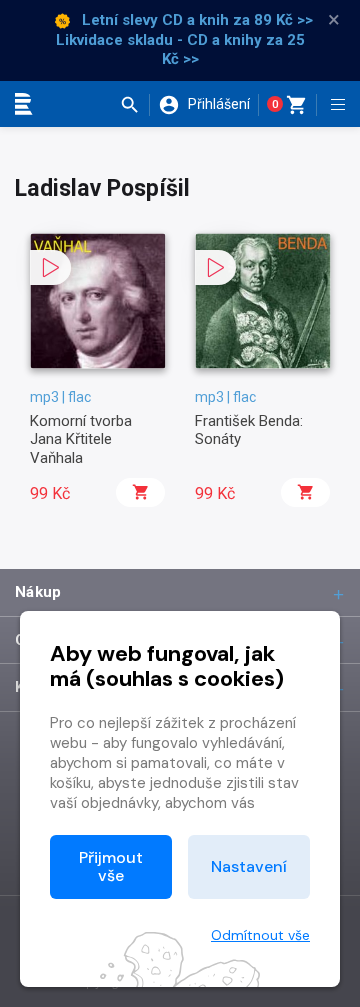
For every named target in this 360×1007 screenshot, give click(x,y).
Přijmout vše (111, 866)
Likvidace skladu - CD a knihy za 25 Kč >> (180, 50)
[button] (134, 105)
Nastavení (249, 866)
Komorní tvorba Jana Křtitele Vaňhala (81, 439)
